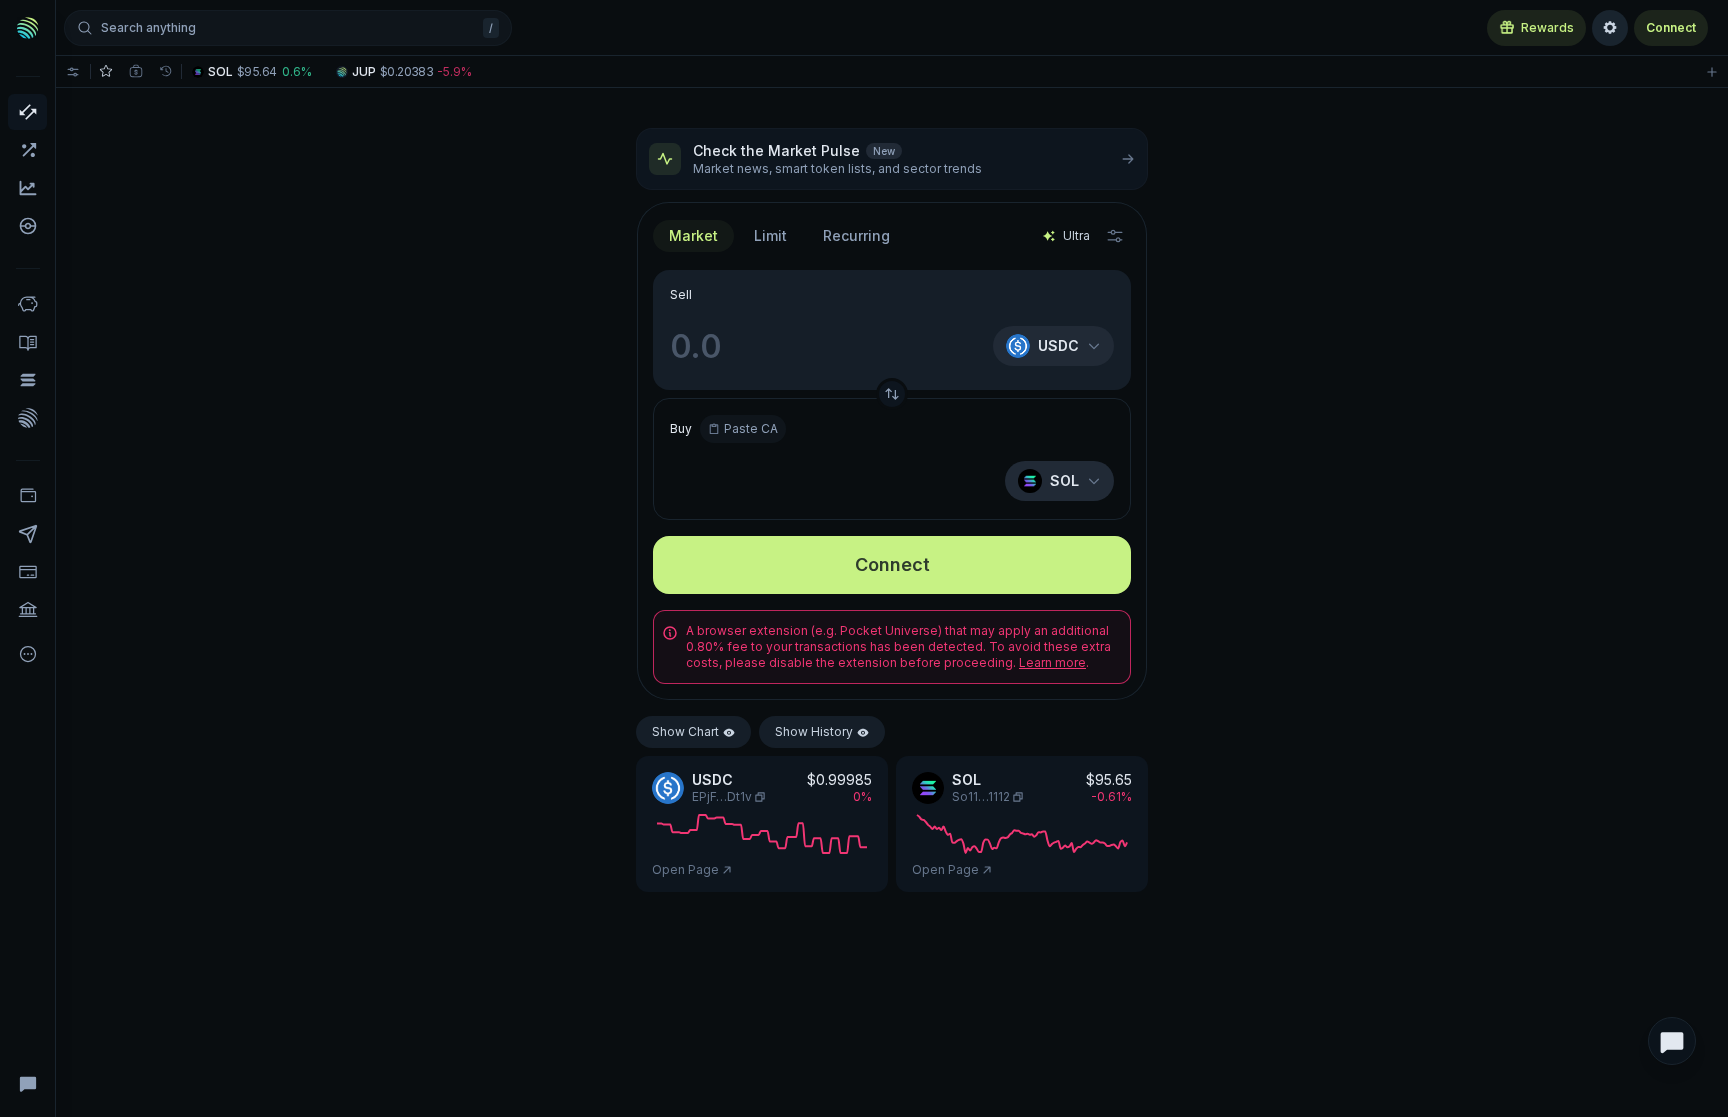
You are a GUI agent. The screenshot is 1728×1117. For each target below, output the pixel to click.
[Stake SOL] (27, 380)
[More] (27, 654)
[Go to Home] (28, 28)
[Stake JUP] (27, 418)
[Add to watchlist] (1712, 71)
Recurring (856, 235)
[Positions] (136, 71)
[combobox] (770, 236)
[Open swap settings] (1115, 236)
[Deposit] (27, 572)
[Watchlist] (106, 71)
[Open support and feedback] (1672, 1041)
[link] (254, 71)
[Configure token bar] (73, 71)
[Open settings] (1610, 28)
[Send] (27, 534)
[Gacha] (27, 226)
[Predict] (27, 188)
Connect (1671, 27)
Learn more (1052, 662)
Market (693, 235)
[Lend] (27, 304)
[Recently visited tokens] (166, 71)
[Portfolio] (27, 496)
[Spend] (27, 610)
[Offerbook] (27, 342)
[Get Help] (27, 1083)
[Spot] (27, 112)
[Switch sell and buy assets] (892, 394)
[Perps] (27, 150)
